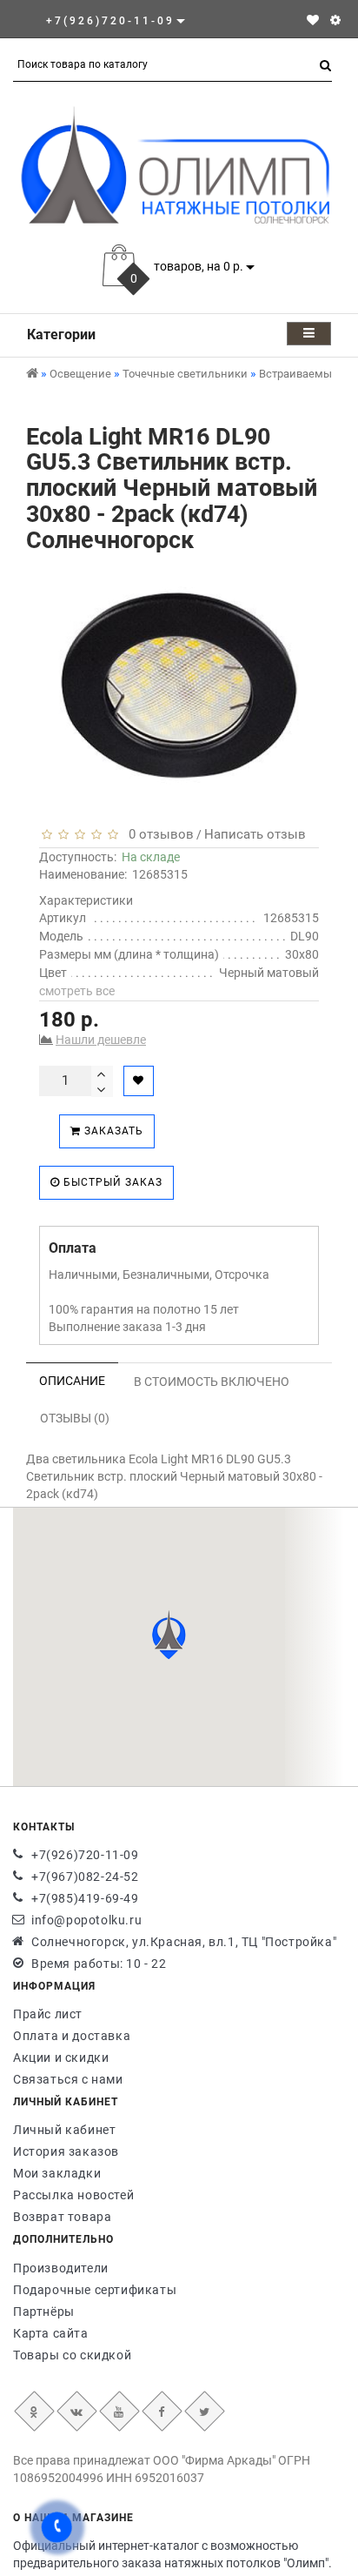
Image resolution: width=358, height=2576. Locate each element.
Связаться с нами (68, 2079)
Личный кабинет (64, 2130)
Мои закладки (57, 2173)
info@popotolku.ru (86, 1920)
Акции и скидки (61, 2057)
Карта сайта (51, 2333)
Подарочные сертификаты (95, 2290)
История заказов (66, 2151)
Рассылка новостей (73, 2195)
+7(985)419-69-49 (85, 1898)
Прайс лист (48, 2014)
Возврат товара (62, 2217)
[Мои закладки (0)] (313, 20)
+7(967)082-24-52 (85, 1877)
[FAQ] (335, 20)
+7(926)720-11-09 (85, 1855)
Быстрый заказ (111, 1182)
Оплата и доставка (72, 2036)
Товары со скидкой (72, 2355)
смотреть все (77, 991)
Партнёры (44, 2312)
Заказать (112, 1131)
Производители (61, 2268)
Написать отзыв (255, 834)
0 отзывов (158, 834)
